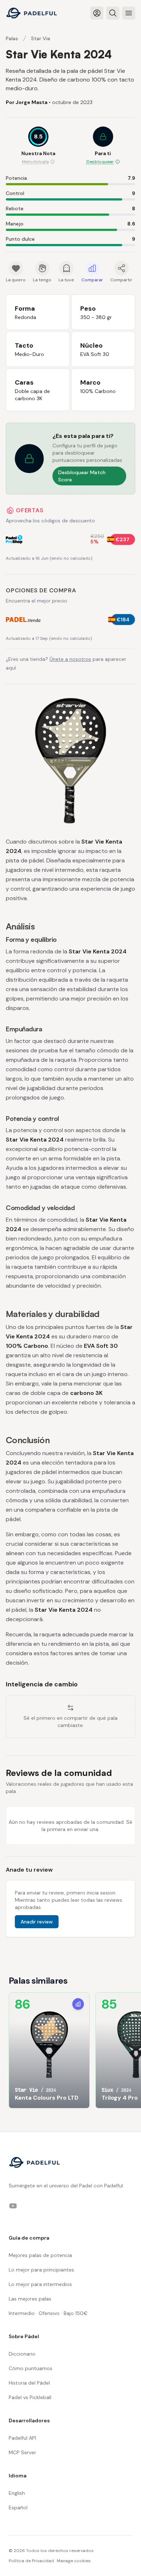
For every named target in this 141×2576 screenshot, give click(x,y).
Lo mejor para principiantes (41, 2270)
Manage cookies (74, 2561)
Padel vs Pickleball (30, 2397)
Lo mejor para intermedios (40, 2284)
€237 (123, 539)
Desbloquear (100, 162)
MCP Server (22, 2452)
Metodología (35, 162)
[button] (103, 146)
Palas (12, 38)
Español (18, 2507)
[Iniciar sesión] (97, 13)
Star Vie (41, 38)
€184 (123, 620)
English (17, 2493)
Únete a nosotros (70, 659)
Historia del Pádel (29, 2383)
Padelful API (22, 2438)
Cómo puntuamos (31, 2368)
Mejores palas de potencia (40, 2255)
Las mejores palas (30, 2299)
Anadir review (37, 1922)
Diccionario (22, 2354)
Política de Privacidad (31, 2561)
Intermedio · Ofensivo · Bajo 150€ (48, 2313)
